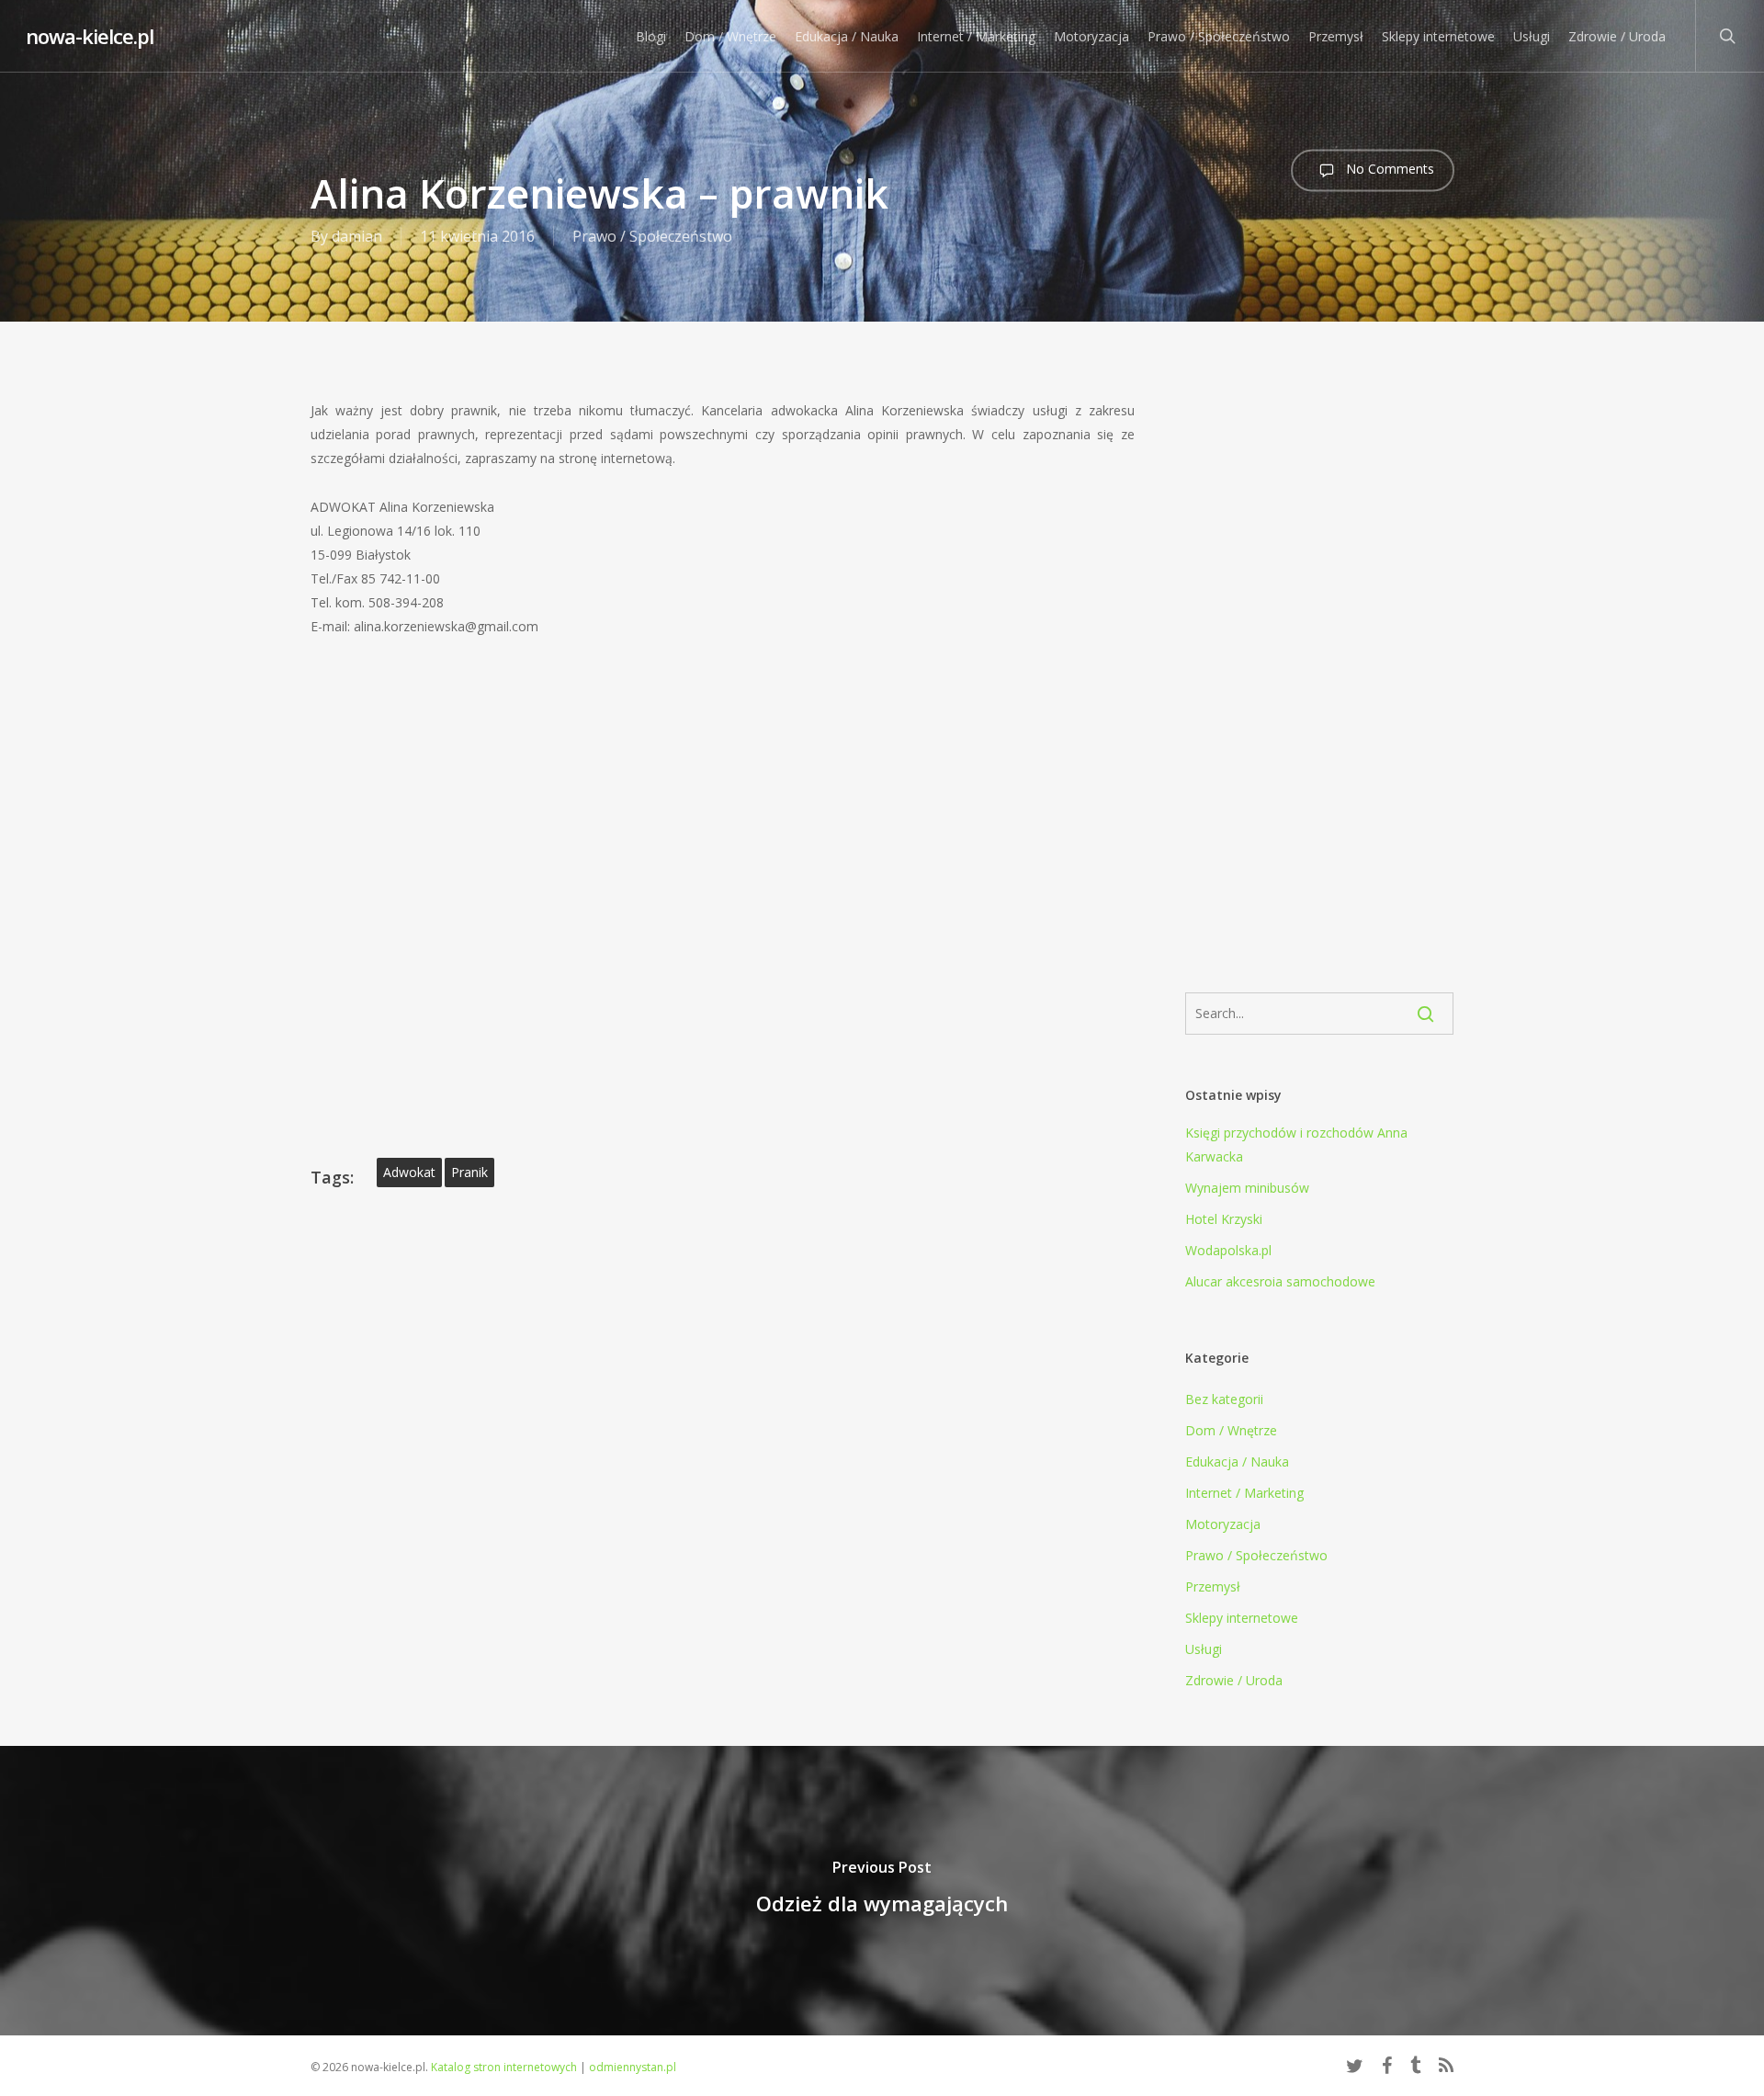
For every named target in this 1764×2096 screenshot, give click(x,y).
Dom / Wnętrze (1231, 1430)
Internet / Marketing (1244, 1493)
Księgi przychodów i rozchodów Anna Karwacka (1296, 1144)
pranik (469, 1172)
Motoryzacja (1223, 1524)
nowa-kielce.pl (90, 36)
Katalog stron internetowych (504, 2067)
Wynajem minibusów (1247, 1188)
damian (357, 236)
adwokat (409, 1172)
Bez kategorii (1224, 1399)
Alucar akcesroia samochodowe (1280, 1281)
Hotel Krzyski (1224, 1219)
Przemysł (1213, 1586)
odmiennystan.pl (633, 2067)
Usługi (1204, 1649)
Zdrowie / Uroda (1234, 1680)
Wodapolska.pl (1228, 1250)
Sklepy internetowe (1242, 1618)
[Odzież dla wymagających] (882, 1891)
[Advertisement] (1320, 671)
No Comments (1388, 169)
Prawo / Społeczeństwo (652, 236)
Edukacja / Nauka (1237, 1462)
